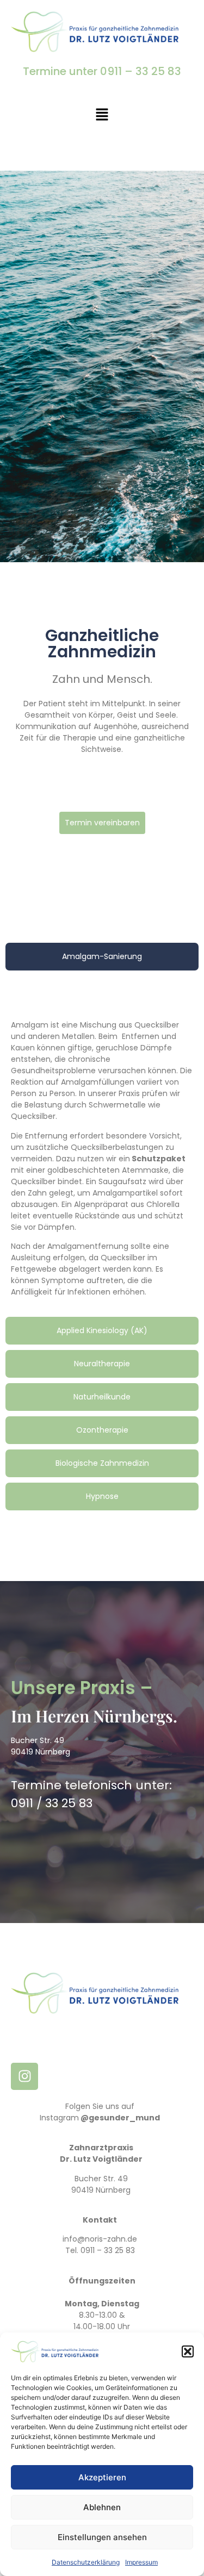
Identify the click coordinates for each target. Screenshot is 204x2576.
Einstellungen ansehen (102, 2537)
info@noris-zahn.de (100, 2239)
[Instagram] (24, 2076)
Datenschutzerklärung (86, 2562)
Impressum (141, 2562)
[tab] (102, 957)
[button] (188, 2351)
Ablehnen (102, 2507)
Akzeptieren (102, 2477)
